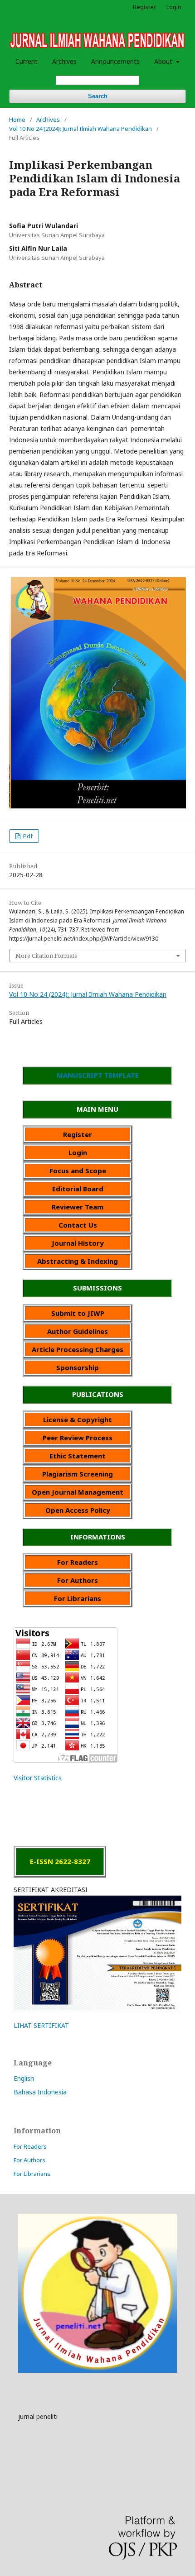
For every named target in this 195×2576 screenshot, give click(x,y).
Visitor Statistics (38, 1778)
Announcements (115, 61)
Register (144, 7)
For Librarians (32, 2174)
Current (27, 61)
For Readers (30, 2146)
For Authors (29, 2160)
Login (174, 7)
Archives (64, 61)
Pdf (27, 836)
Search (98, 96)
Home (17, 119)
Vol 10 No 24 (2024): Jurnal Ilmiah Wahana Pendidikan (80, 129)
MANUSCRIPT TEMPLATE (98, 1075)
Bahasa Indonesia (40, 2092)
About (164, 61)
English (24, 2078)
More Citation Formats (46, 956)
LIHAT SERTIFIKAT (41, 2025)
